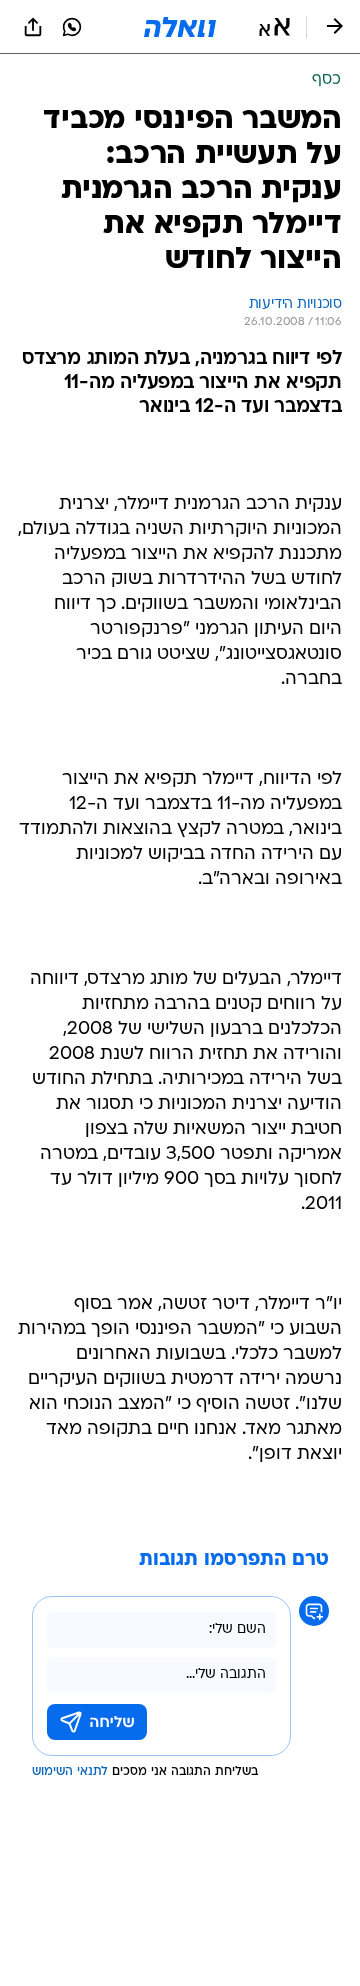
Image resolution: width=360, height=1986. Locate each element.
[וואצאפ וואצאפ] (72, 27)
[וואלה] (180, 27)
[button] (274, 27)
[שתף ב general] (33, 27)
